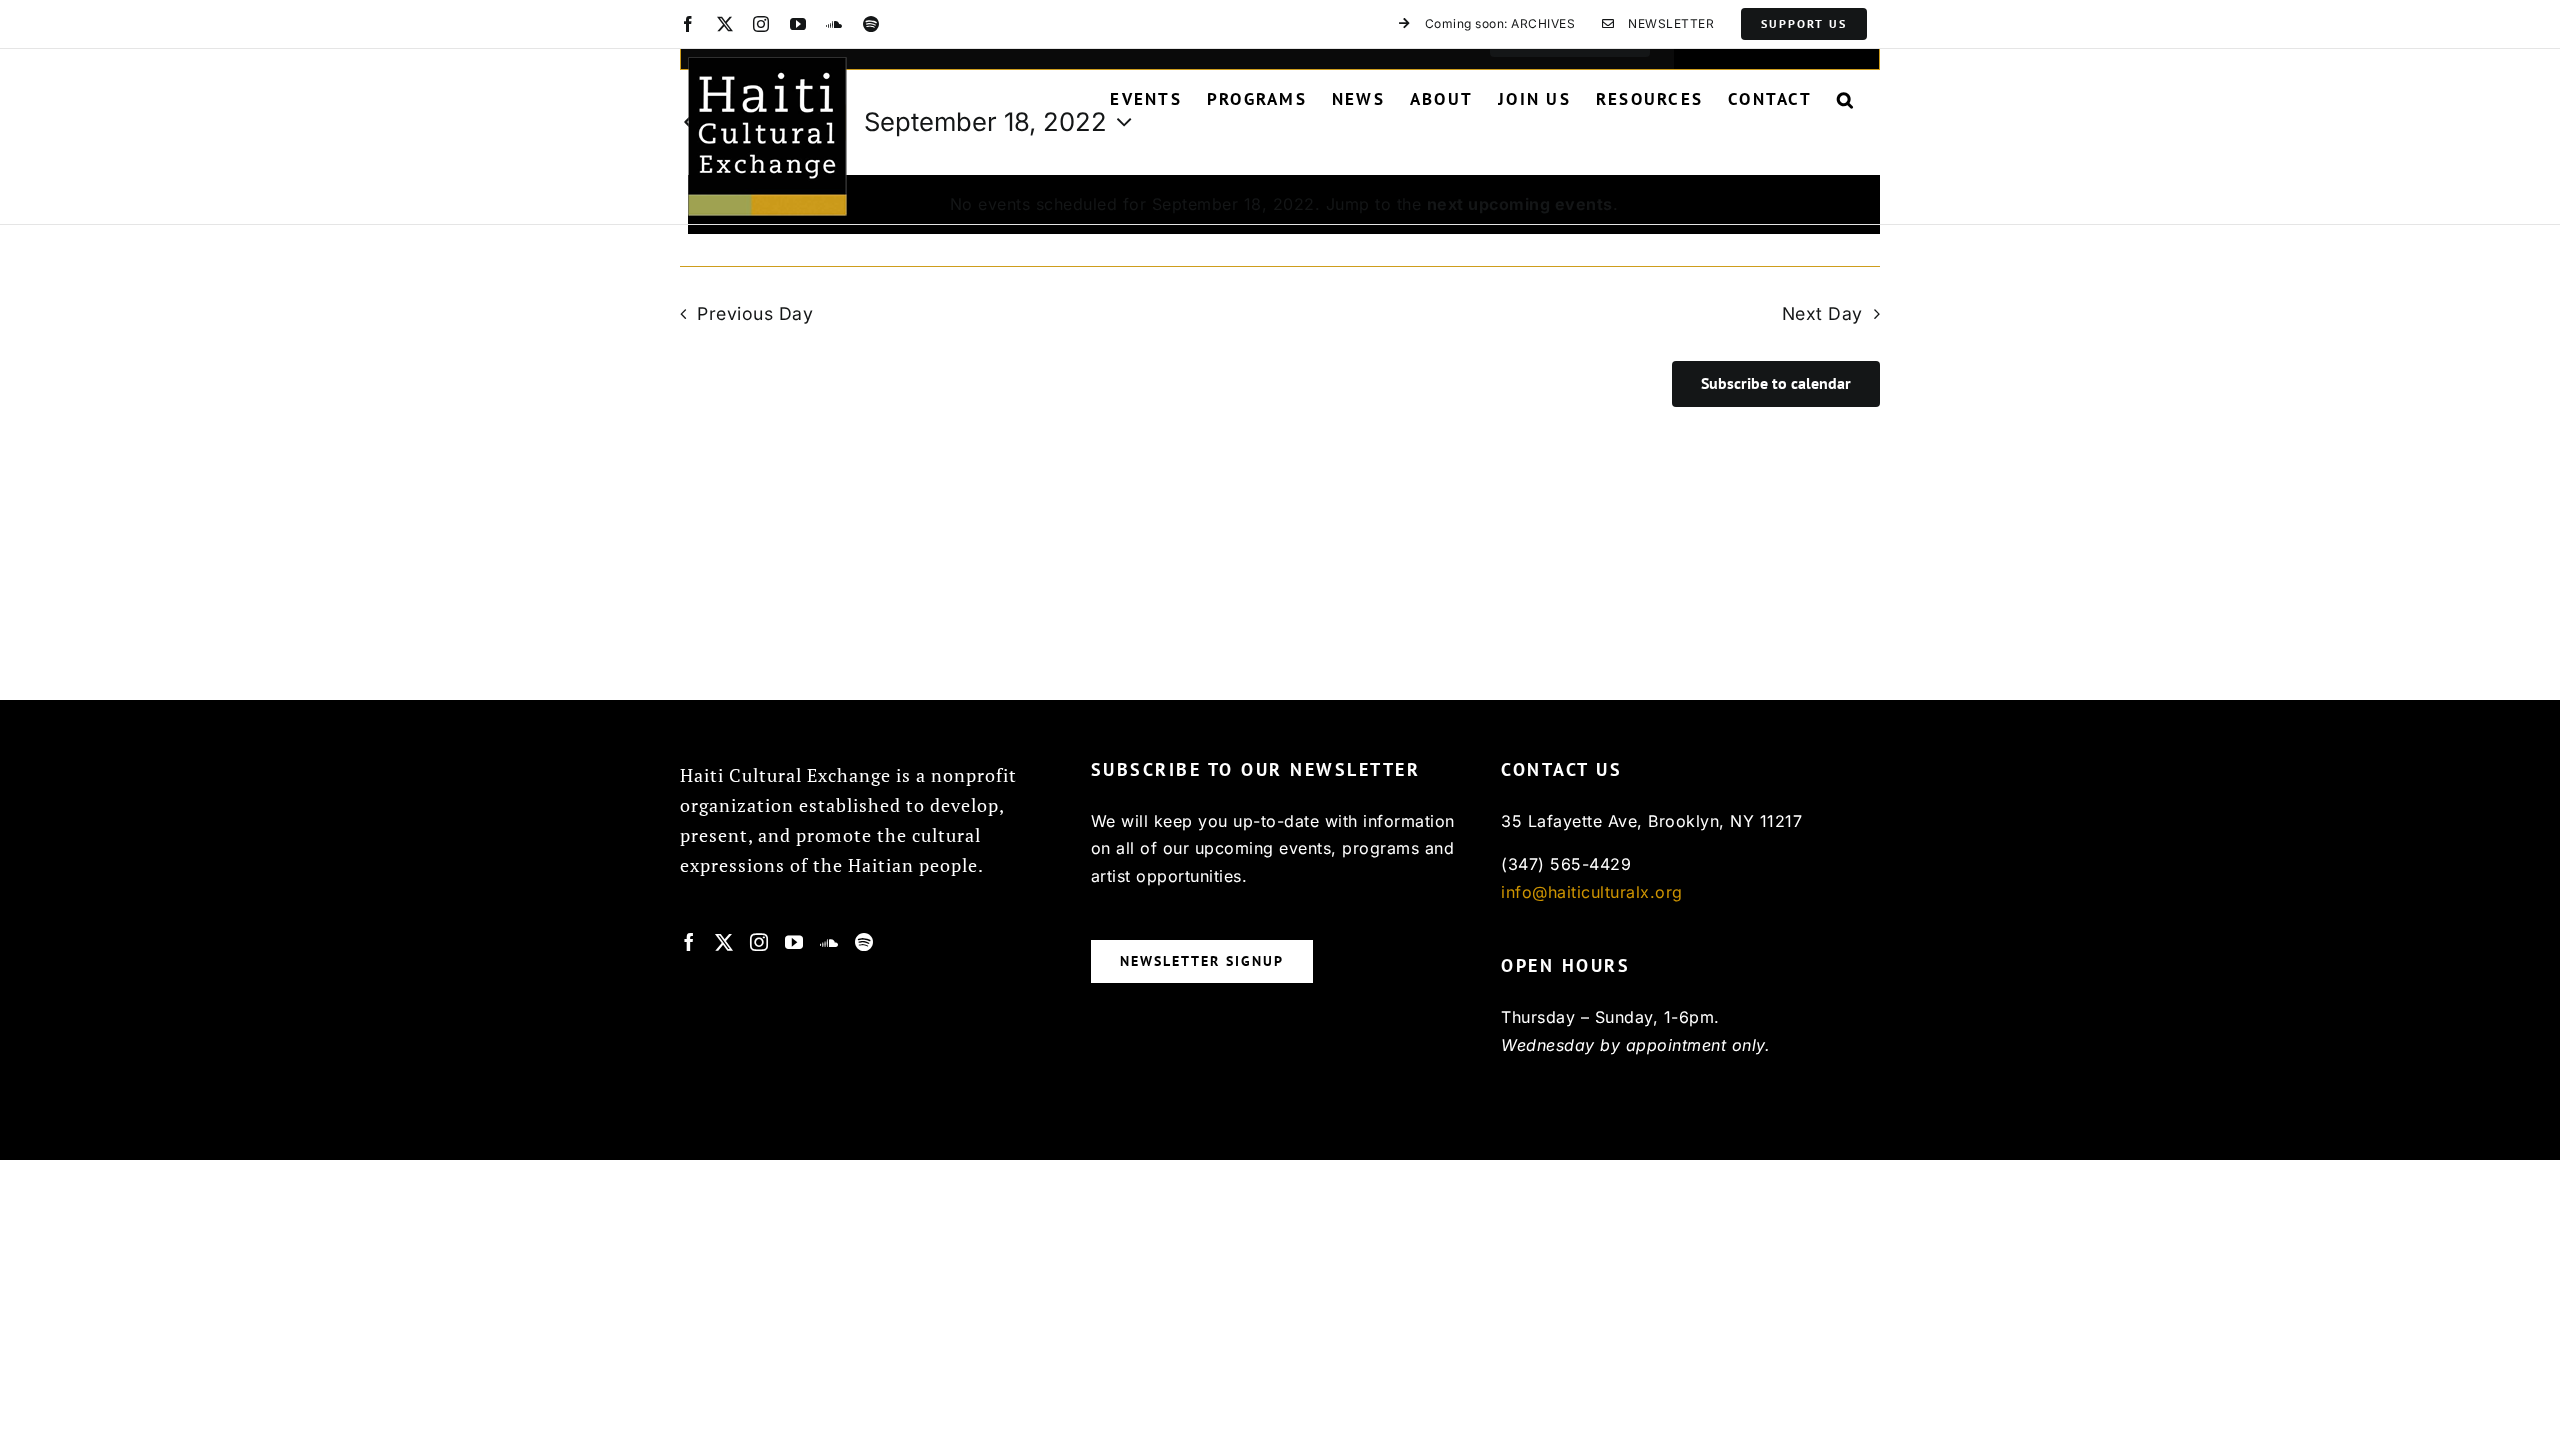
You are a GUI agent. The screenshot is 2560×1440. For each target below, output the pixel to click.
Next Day (1822, 313)
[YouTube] (794, 942)
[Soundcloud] (829, 942)
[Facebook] (689, 942)
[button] (1846, 99)
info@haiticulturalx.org (1592, 892)
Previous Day (755, 313)
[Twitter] (724, 942)
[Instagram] (759, 942)
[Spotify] (864, 942)
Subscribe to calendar (1776, 383)
